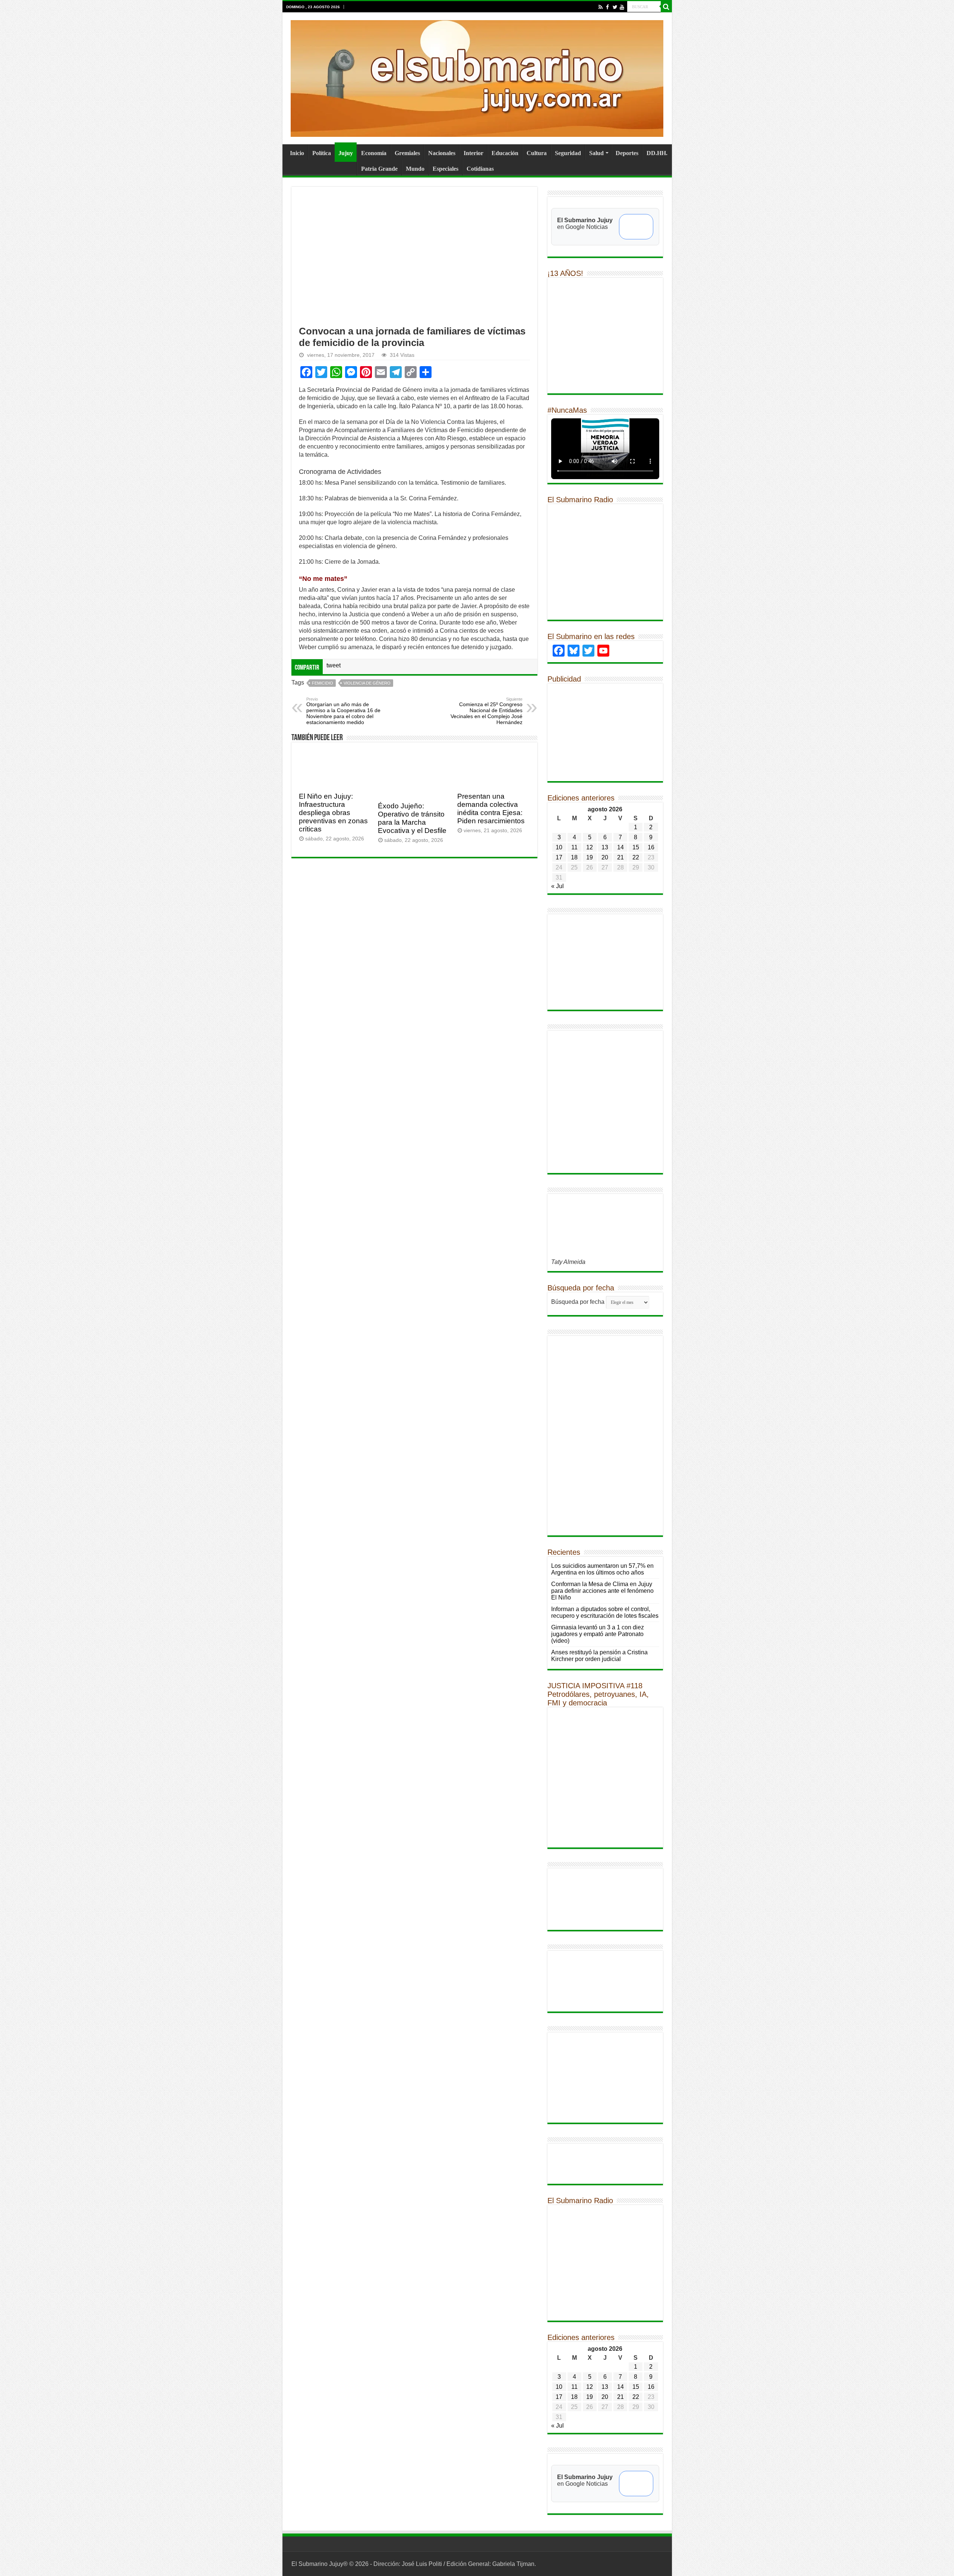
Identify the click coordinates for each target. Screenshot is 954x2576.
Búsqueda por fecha (578, 1302)
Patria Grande (379, 169)
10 (559, 847)
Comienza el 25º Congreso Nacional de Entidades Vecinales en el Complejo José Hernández (487, 711)
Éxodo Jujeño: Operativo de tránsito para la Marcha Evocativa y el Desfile (412, 818)
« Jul (557, 886)
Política (322, 153)
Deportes (627, 153)
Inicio (297, 153)
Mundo (415, 169)
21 (620, 857)
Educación (505, 153)
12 (590, 847)
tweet (334, 665)
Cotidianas (480, 169)
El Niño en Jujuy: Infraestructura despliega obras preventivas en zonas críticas (333, 813)
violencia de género (367, 683)
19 (590, 857)
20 (605, 857)
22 (636, 857)
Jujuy (346, 153)
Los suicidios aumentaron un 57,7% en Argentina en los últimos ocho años (602, 1569)
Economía (374, 153)
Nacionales (442, 153)
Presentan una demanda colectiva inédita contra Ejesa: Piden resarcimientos (491, 809)
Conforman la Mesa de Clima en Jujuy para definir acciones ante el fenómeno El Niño (602, 1591)
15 (636, 847)
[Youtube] (622, 7)
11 (574, 847)
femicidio (323, 683)
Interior (473, 153)
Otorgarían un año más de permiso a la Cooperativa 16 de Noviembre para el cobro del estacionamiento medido (343, 711)
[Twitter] (615, 7)
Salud (596, 153)
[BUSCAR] (666, 7)
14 (620, 847)
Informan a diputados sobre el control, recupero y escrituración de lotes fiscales (605, 1612)
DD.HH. (657, 153)
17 (559, 857)
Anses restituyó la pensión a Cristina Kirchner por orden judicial (599, 1656)
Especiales (446, 169)
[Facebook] (608, 7)
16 (651, 847)
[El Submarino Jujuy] (477, 77)
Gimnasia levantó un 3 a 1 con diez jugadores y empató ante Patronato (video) (598, 1634)
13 (605, 847)
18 (574, 857)
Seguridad (568, 153)
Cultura (537, 153)
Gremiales (407, 153)
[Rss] (601, 7)
